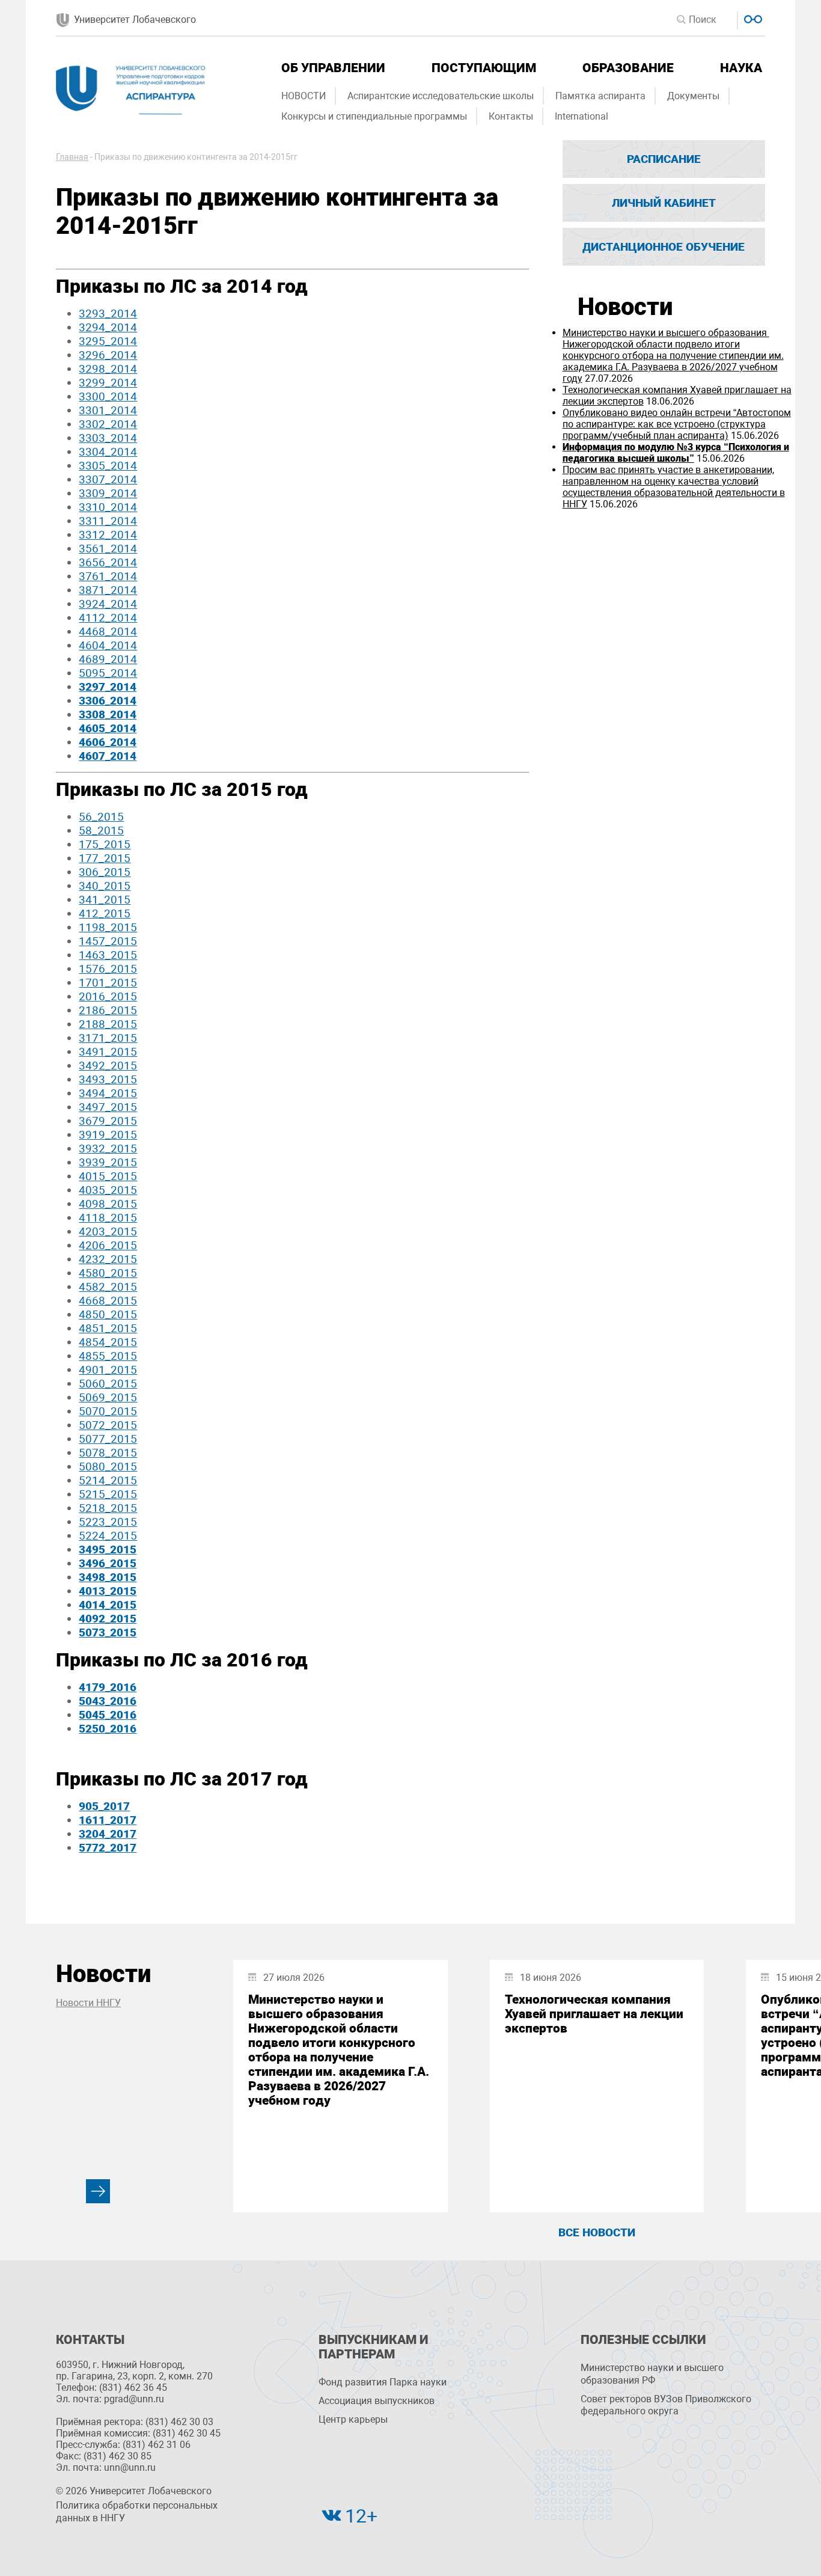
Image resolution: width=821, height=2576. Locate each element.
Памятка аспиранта (600, 96)
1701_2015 (108, 983)
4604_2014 (108, 645)
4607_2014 (108, 756)
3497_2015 (108, 1107)
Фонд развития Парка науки (383, 2382)
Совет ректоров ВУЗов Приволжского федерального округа (666, 2405)
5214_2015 (108, 1480)
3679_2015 (108, 1121)
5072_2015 (108, 1425)
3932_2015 (108, 1149)
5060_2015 (108, 1384)
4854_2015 (108, 1342)
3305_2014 (108, 466)
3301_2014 (108, 410)
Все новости (597, 2232)
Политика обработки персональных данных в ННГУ (137, 2512)
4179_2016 (108, 1687)
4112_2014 (108, 618)
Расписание (664, 159)
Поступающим (484, 68)
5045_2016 (108, 1715)
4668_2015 (108, 1301)
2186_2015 (108, 1010)
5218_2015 (108, 1508)
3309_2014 (108, 493)
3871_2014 (108, 590)
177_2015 (105, 858)
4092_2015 (108, 1619)
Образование (628, 68)
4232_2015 (108, 1259)
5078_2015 (108, 1453)
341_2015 (105, 900)
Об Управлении (333, 68)
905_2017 (104, 1806)
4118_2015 (108, 1218)
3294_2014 (108, 327)
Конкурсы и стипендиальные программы (374, 116)
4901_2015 (108, 1370)
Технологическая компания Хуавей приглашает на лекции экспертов (594, 2014)
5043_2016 (108, 1701)
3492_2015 (108, 1066)
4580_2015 (108, 1273)
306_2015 (105, 872)
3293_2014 (108, 314)
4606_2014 (108, 742)
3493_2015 (108, 1079)
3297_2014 (108, 687)
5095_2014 (108, 673)
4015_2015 (108, 1176)
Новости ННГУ (88, 2003)
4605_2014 (108, 728)
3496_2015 (108, 1563)
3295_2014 (108, 341)
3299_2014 (108, 383)
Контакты (511, 116)
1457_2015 (108, 941)
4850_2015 (108, 1314)
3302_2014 (108, 424)
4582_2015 (108, 1287)
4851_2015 (108, 1328)
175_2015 (105, 844)
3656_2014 (108, 562)
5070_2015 (108, 1411)
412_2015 (105, 913)
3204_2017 (108, 1834)
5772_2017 (108, 1848)
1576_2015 (108, 969)
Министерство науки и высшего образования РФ (652, 2374)
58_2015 (101, 831)
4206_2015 (108, 1245)
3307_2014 (108, 479)
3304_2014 (108, 452)
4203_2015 (108, 1231)
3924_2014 (108, 604)
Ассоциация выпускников (377, 2401)
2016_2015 (108, 996)
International (581, 116)
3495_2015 (108, 1550)
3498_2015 (108, 1577)
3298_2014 (108, 369)
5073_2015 (108, 1632)
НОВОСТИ (304, 96)
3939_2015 (108, 1162)
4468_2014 (108, 632)
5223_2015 (108, 1522)
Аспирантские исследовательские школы (441, 96)
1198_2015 (108, 927)
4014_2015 (108, 1605)
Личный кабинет (664, 203)
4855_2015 (108, 1356)
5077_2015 (108, 1439)
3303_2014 (108, 438)
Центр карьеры (353, 2419)
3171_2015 (108, 1038)
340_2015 (105, 886)
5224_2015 (108, 1536)
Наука (741, 68)
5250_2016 (108, 1729)
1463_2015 (108, 955)
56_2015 (101, 817)
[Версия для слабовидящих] (752, 18)
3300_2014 (108, 396)
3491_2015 (108, 1052)
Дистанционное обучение (664, 247)
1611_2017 (108, 1820)
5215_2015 (108, 1494)
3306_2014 (108, 701)
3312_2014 (108, 535)
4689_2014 (108, 659)
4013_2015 (108, 1591)
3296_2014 (108, 355)
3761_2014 (108, 576)
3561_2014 (108, 549)
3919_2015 (108, 1135)
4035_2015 (108, 1190)
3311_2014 (108, 521)
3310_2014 (108, 507)
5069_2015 (108, 1397)
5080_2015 (108, 1467)
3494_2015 (108, 1093)
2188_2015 (108, 1024)
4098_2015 (108, 1204)
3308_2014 (108, 714)
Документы (693, 96)
